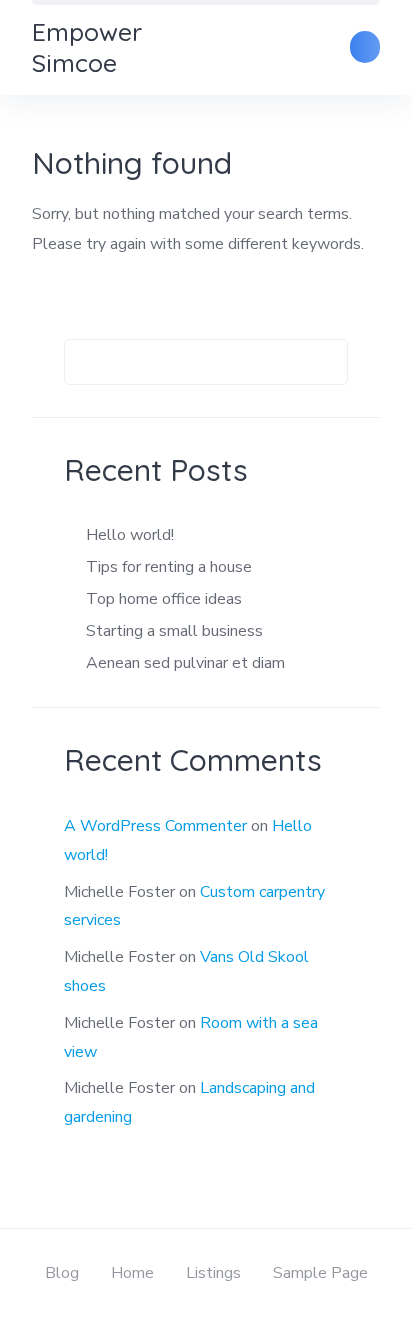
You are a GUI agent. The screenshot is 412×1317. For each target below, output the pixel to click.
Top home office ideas (164, 599)
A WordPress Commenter (155, 826)
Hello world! (130, 535)
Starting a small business (174, 631)
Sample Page (320, 1273)
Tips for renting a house (169, 567)
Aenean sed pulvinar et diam (185, 663)
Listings (213, 1273)
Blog (62, 1273)
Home (132, 1273)
